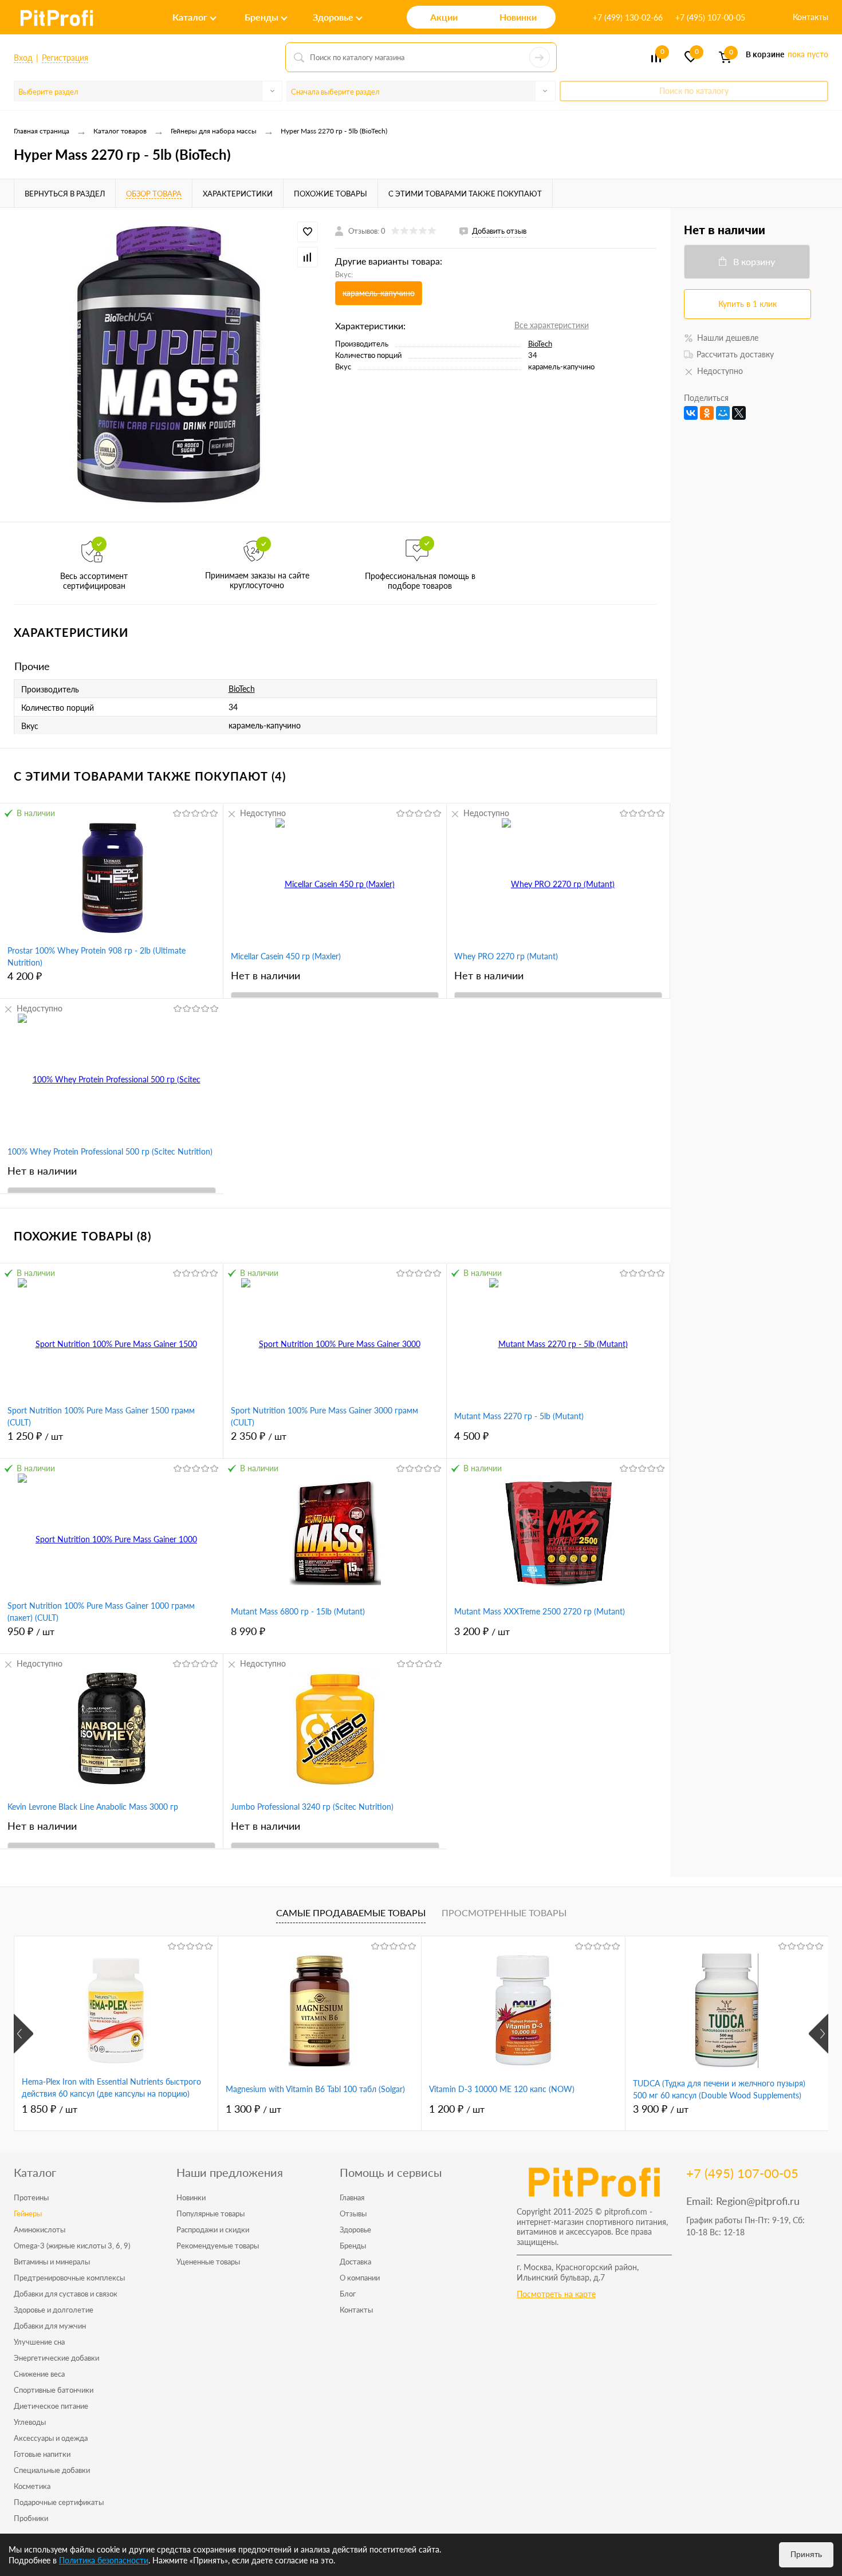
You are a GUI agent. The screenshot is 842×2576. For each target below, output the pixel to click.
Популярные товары (210, 2213)
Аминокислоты (40, 2230)
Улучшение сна (39, 2342)
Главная (352, 2197)
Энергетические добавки (56, 2358)
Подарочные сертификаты (59, 2502)
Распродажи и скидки (213, 2230)
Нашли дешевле (728, 338)
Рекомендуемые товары (218, 2246)
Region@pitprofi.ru (758, 2201)
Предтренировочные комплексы (69, 2278)
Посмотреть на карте (556, 2294)
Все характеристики (552, 325)
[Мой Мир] (723, 413)
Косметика (32, 2486)
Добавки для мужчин (50, 2326)
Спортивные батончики (54, 2390)
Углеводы (30, 2422)
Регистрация (65, 58)
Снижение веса (39, 2374)
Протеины (31, 2197)
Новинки (191, 2197)
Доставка (355, 2262)
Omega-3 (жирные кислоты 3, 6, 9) (72, 2246)
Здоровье (355, 2230)
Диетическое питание (51, 2406)
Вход (23, 58)
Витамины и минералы (52, 2262)
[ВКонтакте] (691, 413)
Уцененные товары (208, 2262)
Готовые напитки (42, 2454)
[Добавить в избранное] (308, 232)
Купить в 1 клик (747, 304)
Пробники (31, 2518)
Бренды (353, 2246)
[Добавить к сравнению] (308, 257)
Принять (806, 2554)
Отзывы (353, 2213)
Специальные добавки (52, 2470)
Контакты (810, 17)
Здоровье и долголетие (54, 2310)
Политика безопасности (104, 2560)
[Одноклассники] (707, 413)
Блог (348, 2294)
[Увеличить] (168, 365)
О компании (360, 2278)
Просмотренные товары (504, 1913)
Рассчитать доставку (735, 354)
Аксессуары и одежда (51, 2438)
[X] (739, 413)
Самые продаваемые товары (351, 1913)
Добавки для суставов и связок (66, 2294)
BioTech (540, 344)
